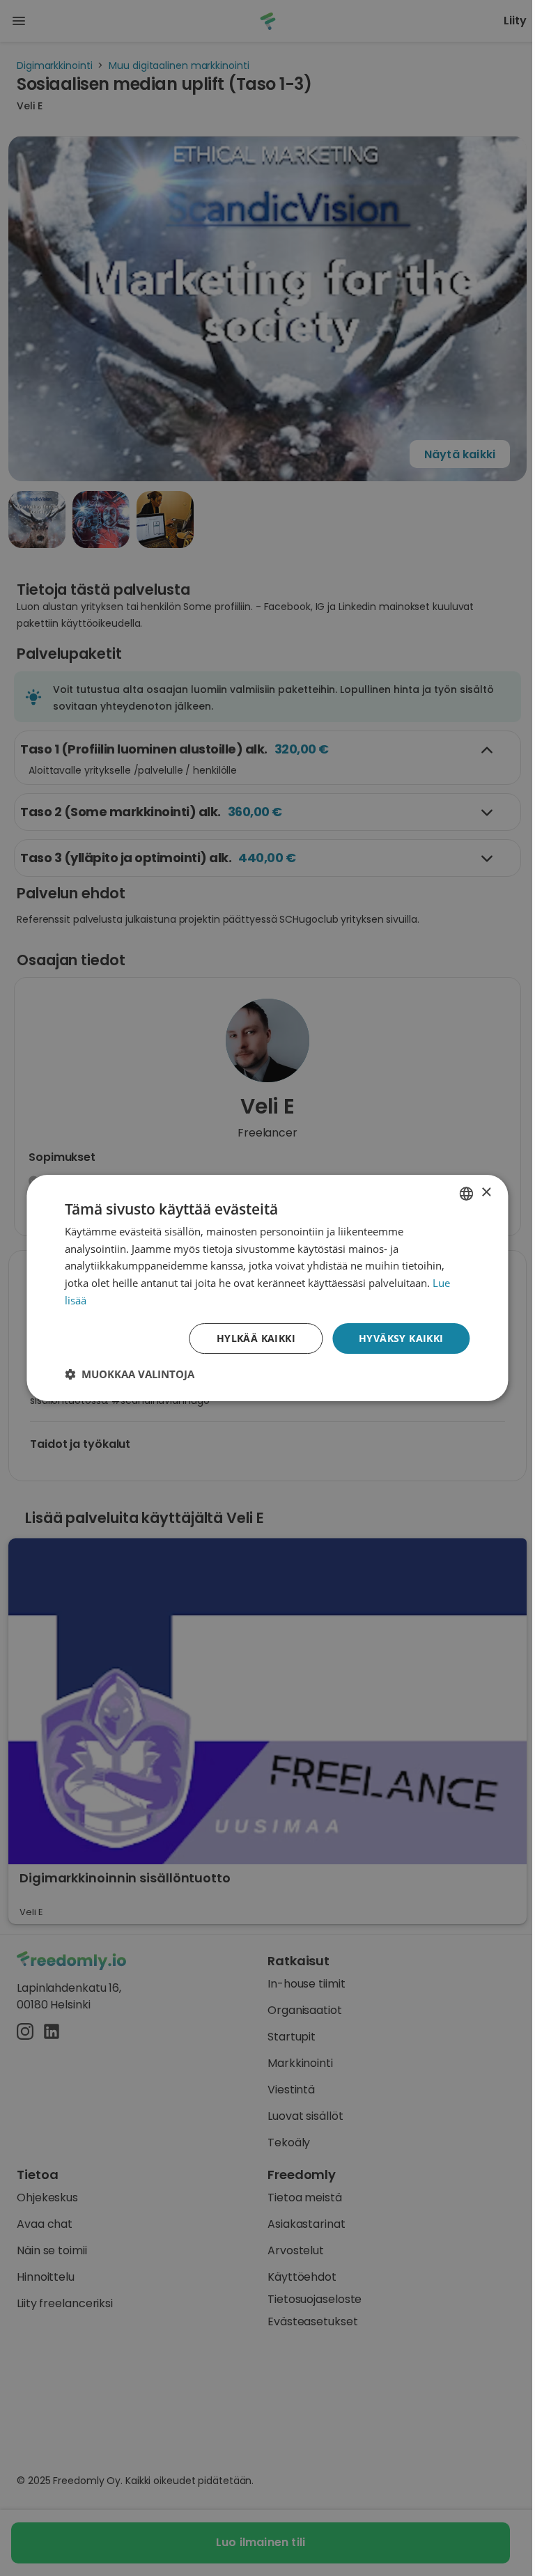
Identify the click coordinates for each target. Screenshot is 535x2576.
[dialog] (267, 1288)
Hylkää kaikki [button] (256, 1338)
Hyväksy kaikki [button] (401, 1338)
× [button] (486, 1193)
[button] (130, 1374)
